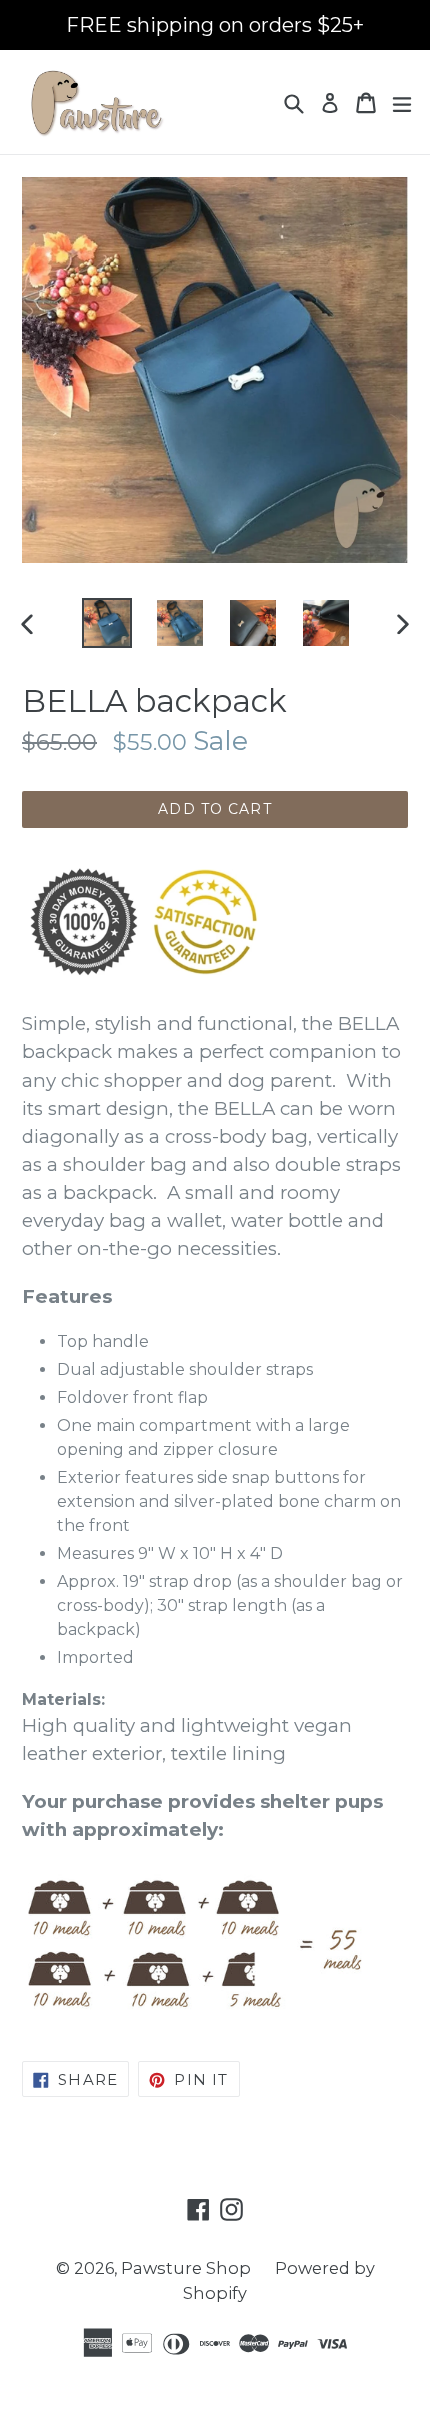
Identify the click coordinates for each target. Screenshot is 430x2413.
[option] (106, 623)
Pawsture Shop (186, 2268)
